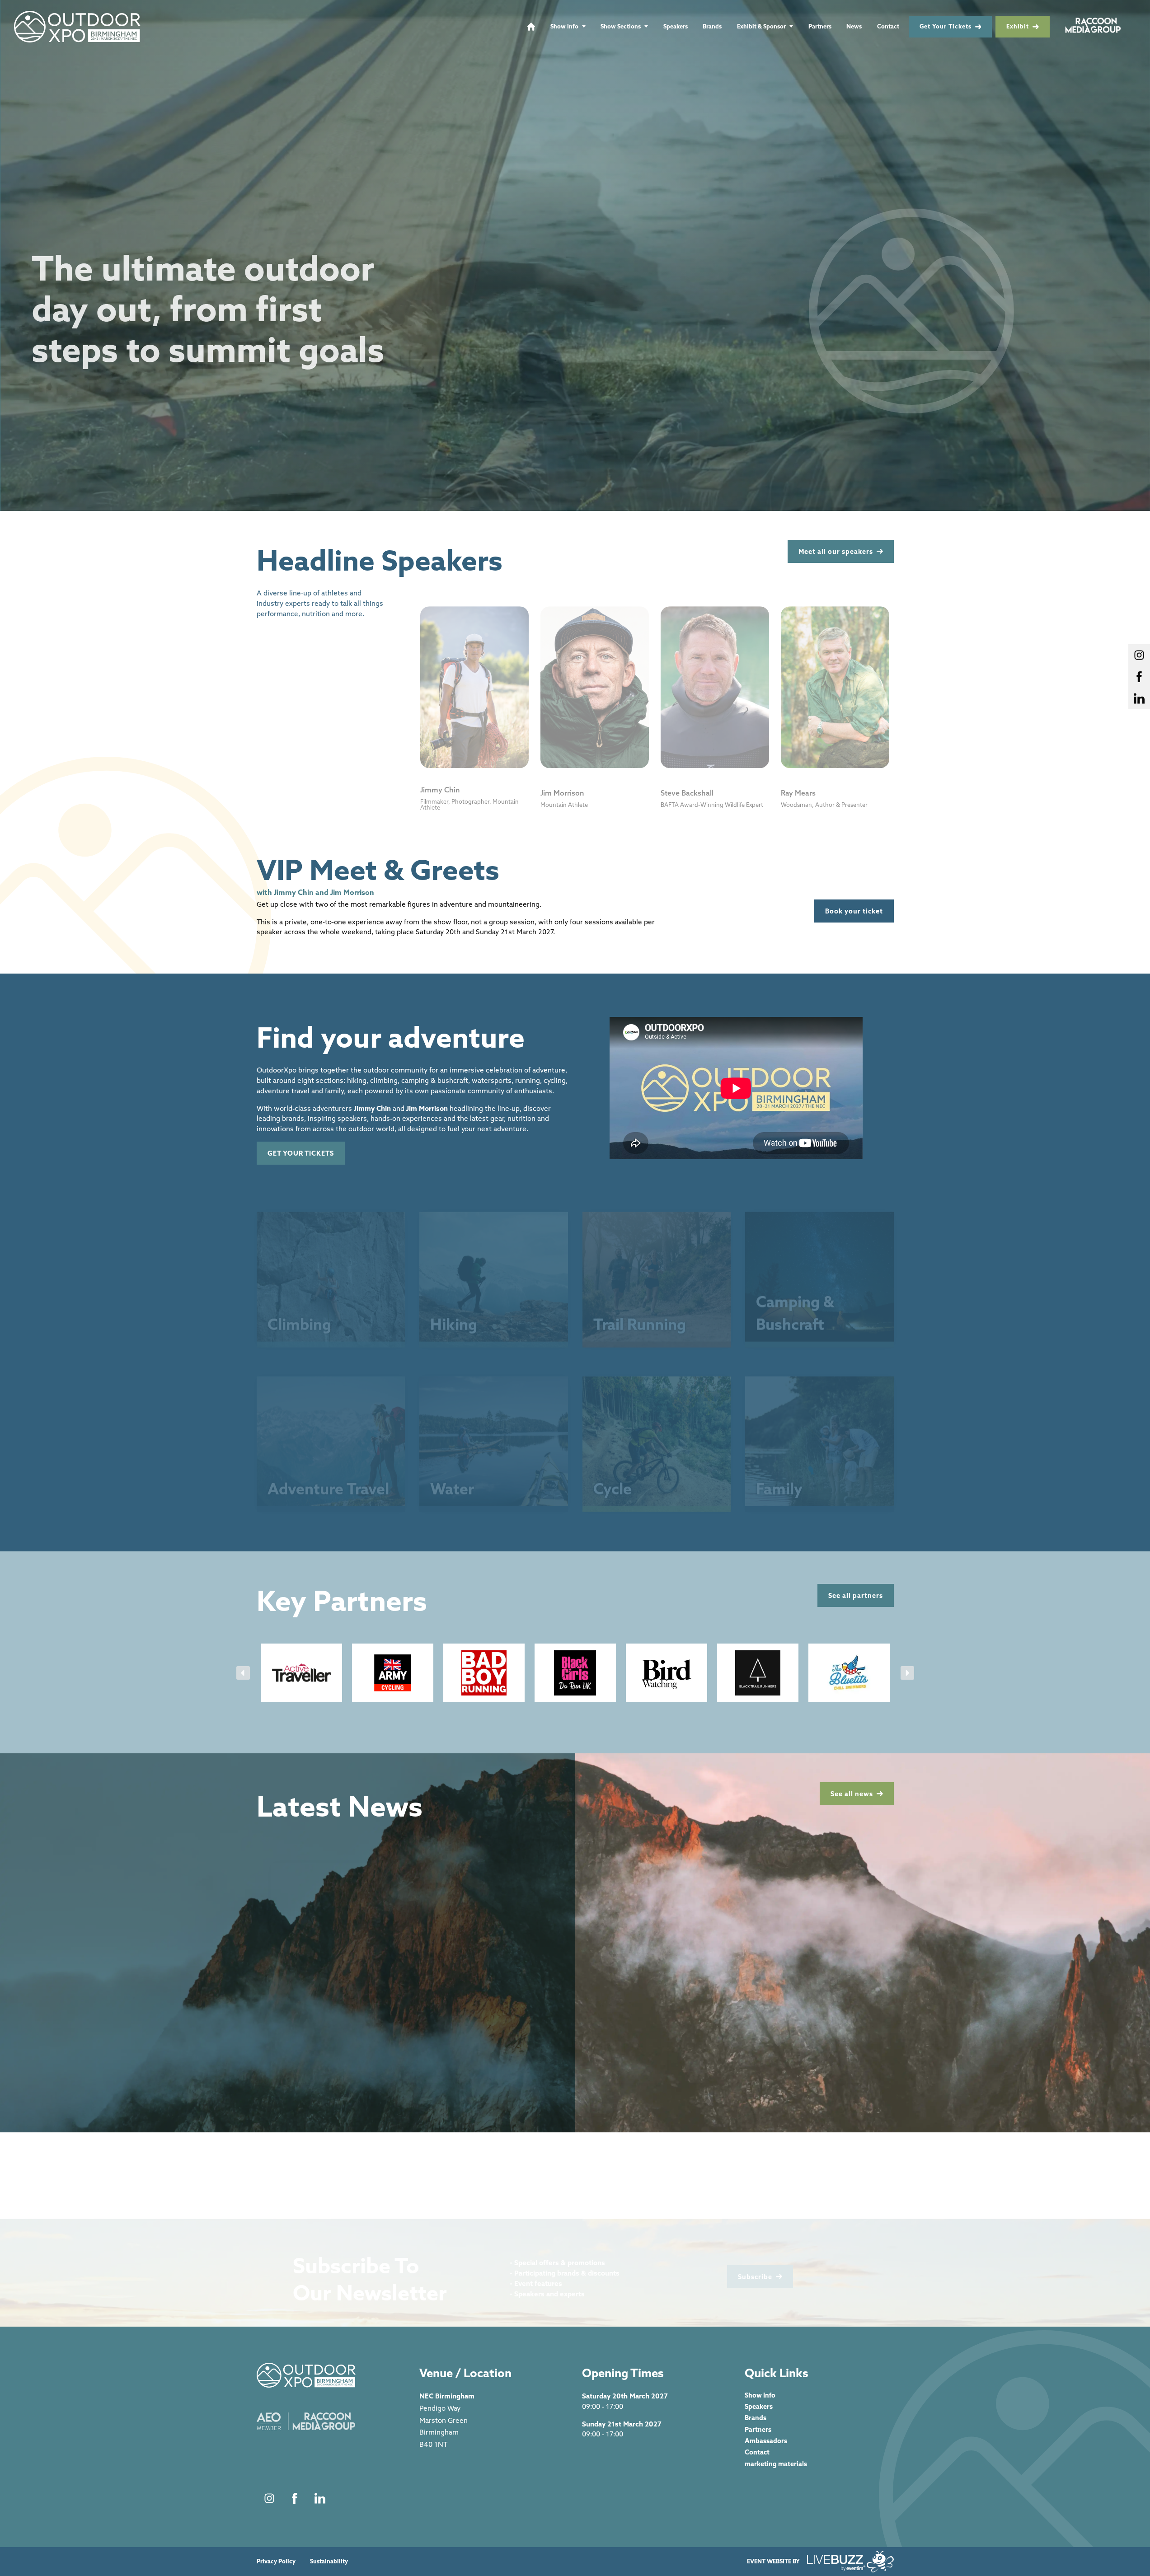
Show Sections (621, 26)
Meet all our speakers (836, 551)
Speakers (676, 26)
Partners (820, 26)
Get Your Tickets (946, 26)
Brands (712, 26)
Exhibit (1018, 26)
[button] (243, 1673)
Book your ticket (854, 911)
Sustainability (329, 2561)
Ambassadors (766, 2441)
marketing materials (776, 2464)
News (854, 26)
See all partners (856, 1595)
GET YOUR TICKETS (301, 1153)
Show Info (564, 26)
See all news (852, 1794)
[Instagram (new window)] (269, 2498)
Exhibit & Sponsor (761, 26)
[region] (575, 255)
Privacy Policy (276, 2561)
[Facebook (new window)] (295, 2498)
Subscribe (755, 2265)
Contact (888, 26)
